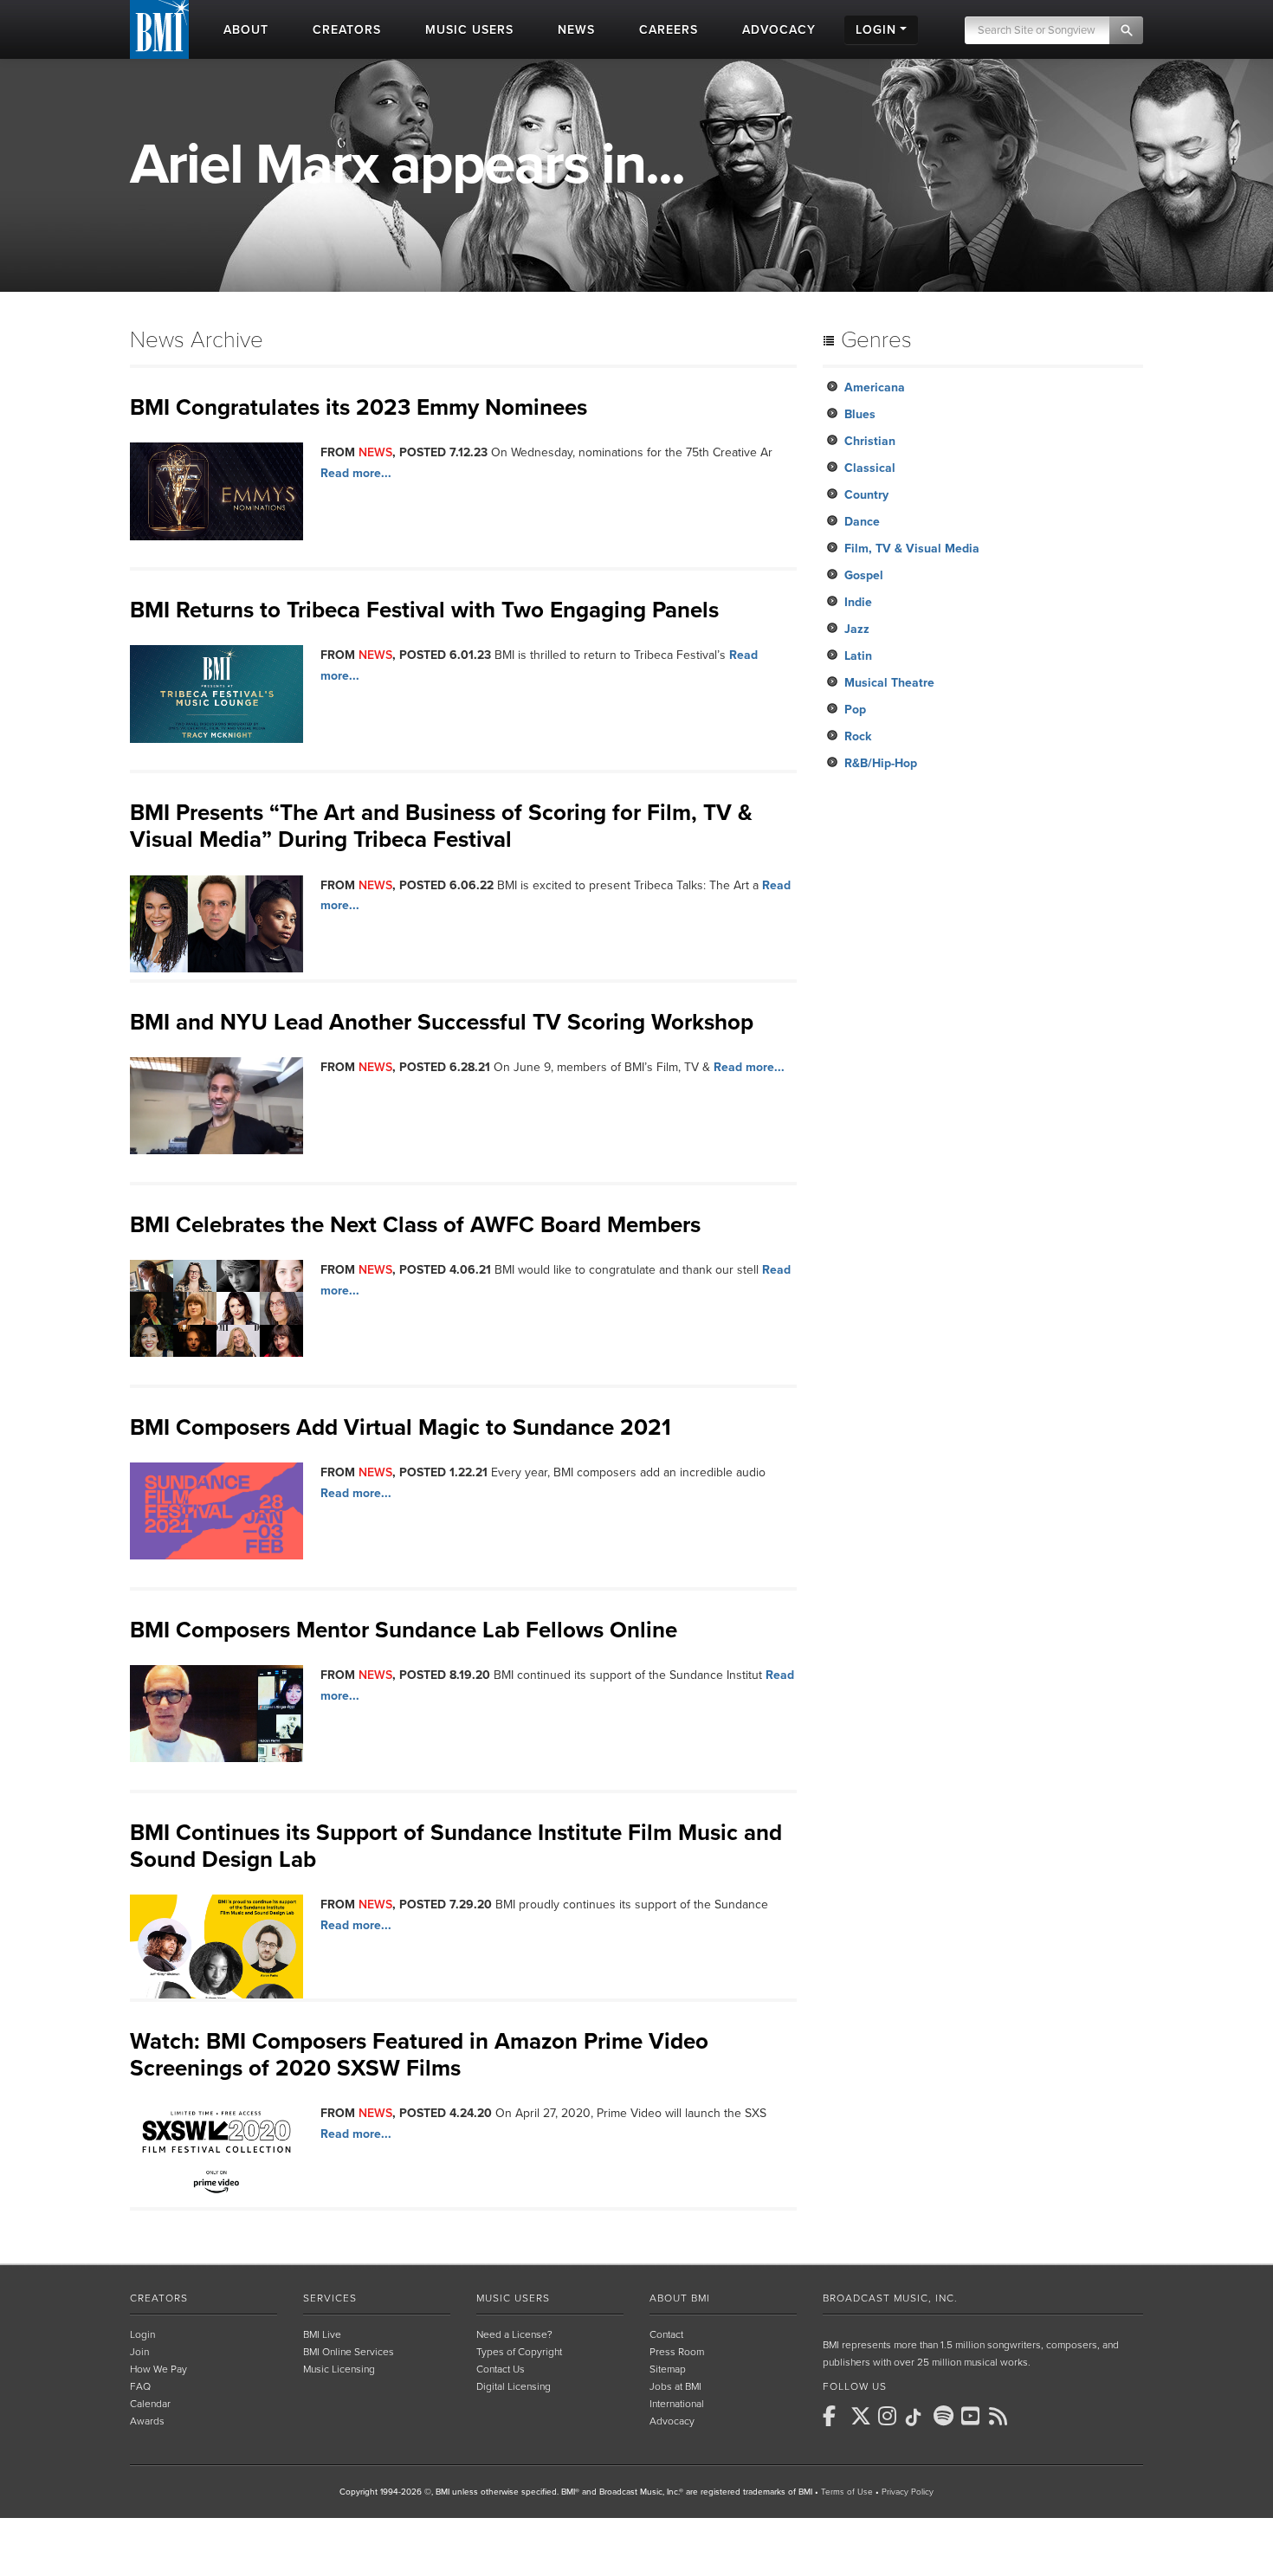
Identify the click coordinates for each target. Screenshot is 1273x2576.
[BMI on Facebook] (835, 2416)
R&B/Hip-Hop (881, 763)
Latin (858, 656)
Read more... (356, 473)
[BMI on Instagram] (890, 2416)
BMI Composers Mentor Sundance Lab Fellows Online (404, 1630)
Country (866, 495)
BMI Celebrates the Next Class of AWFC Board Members (415, 1225)
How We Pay (158, 2369)
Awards (147, 2421)
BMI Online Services (349, 2352)
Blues (860, 414)
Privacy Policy (908, 2492)
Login (142, 2334)
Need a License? (514, 2334)
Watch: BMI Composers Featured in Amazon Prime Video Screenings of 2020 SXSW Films (419, 2055)
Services (330, 2298)
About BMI (680, 2298)
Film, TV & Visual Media (912, 549)
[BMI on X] (863, 2416)
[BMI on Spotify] (946, 2416)
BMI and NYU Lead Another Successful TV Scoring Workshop (442, 1022)
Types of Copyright (519, 2352)
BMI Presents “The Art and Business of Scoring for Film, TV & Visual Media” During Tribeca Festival (441, 826)
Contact (666, 2334)
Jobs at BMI (675, 2386)
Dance (862, 522)
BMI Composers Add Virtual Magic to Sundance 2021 (401, 1427)
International (677, 2404)
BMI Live (322, 2334)
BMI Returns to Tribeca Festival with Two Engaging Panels (424, 610)
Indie (858, 602)
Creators (159, 2298)
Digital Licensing (514, 2386)
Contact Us (501, 2369)
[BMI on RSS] (1001, 2416)
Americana (875, 387)
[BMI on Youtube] (973, 2416)
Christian (870, 441)
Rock (858, 736)
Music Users (513, 2298)
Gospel (864, 575)
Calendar (150, 2404)
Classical (870, 468)
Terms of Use (847, 2492)
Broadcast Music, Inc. (890, 2298)
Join (139, 2352)
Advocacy (672, 2421)
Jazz (857, 629)
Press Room (677, 2352)
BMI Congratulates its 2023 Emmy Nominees (359, 407)
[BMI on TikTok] (918, 2418)
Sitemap (668, 2369)
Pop (855, 710)
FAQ (140, 2386)
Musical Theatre (889, 683)
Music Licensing (339, 2369)
